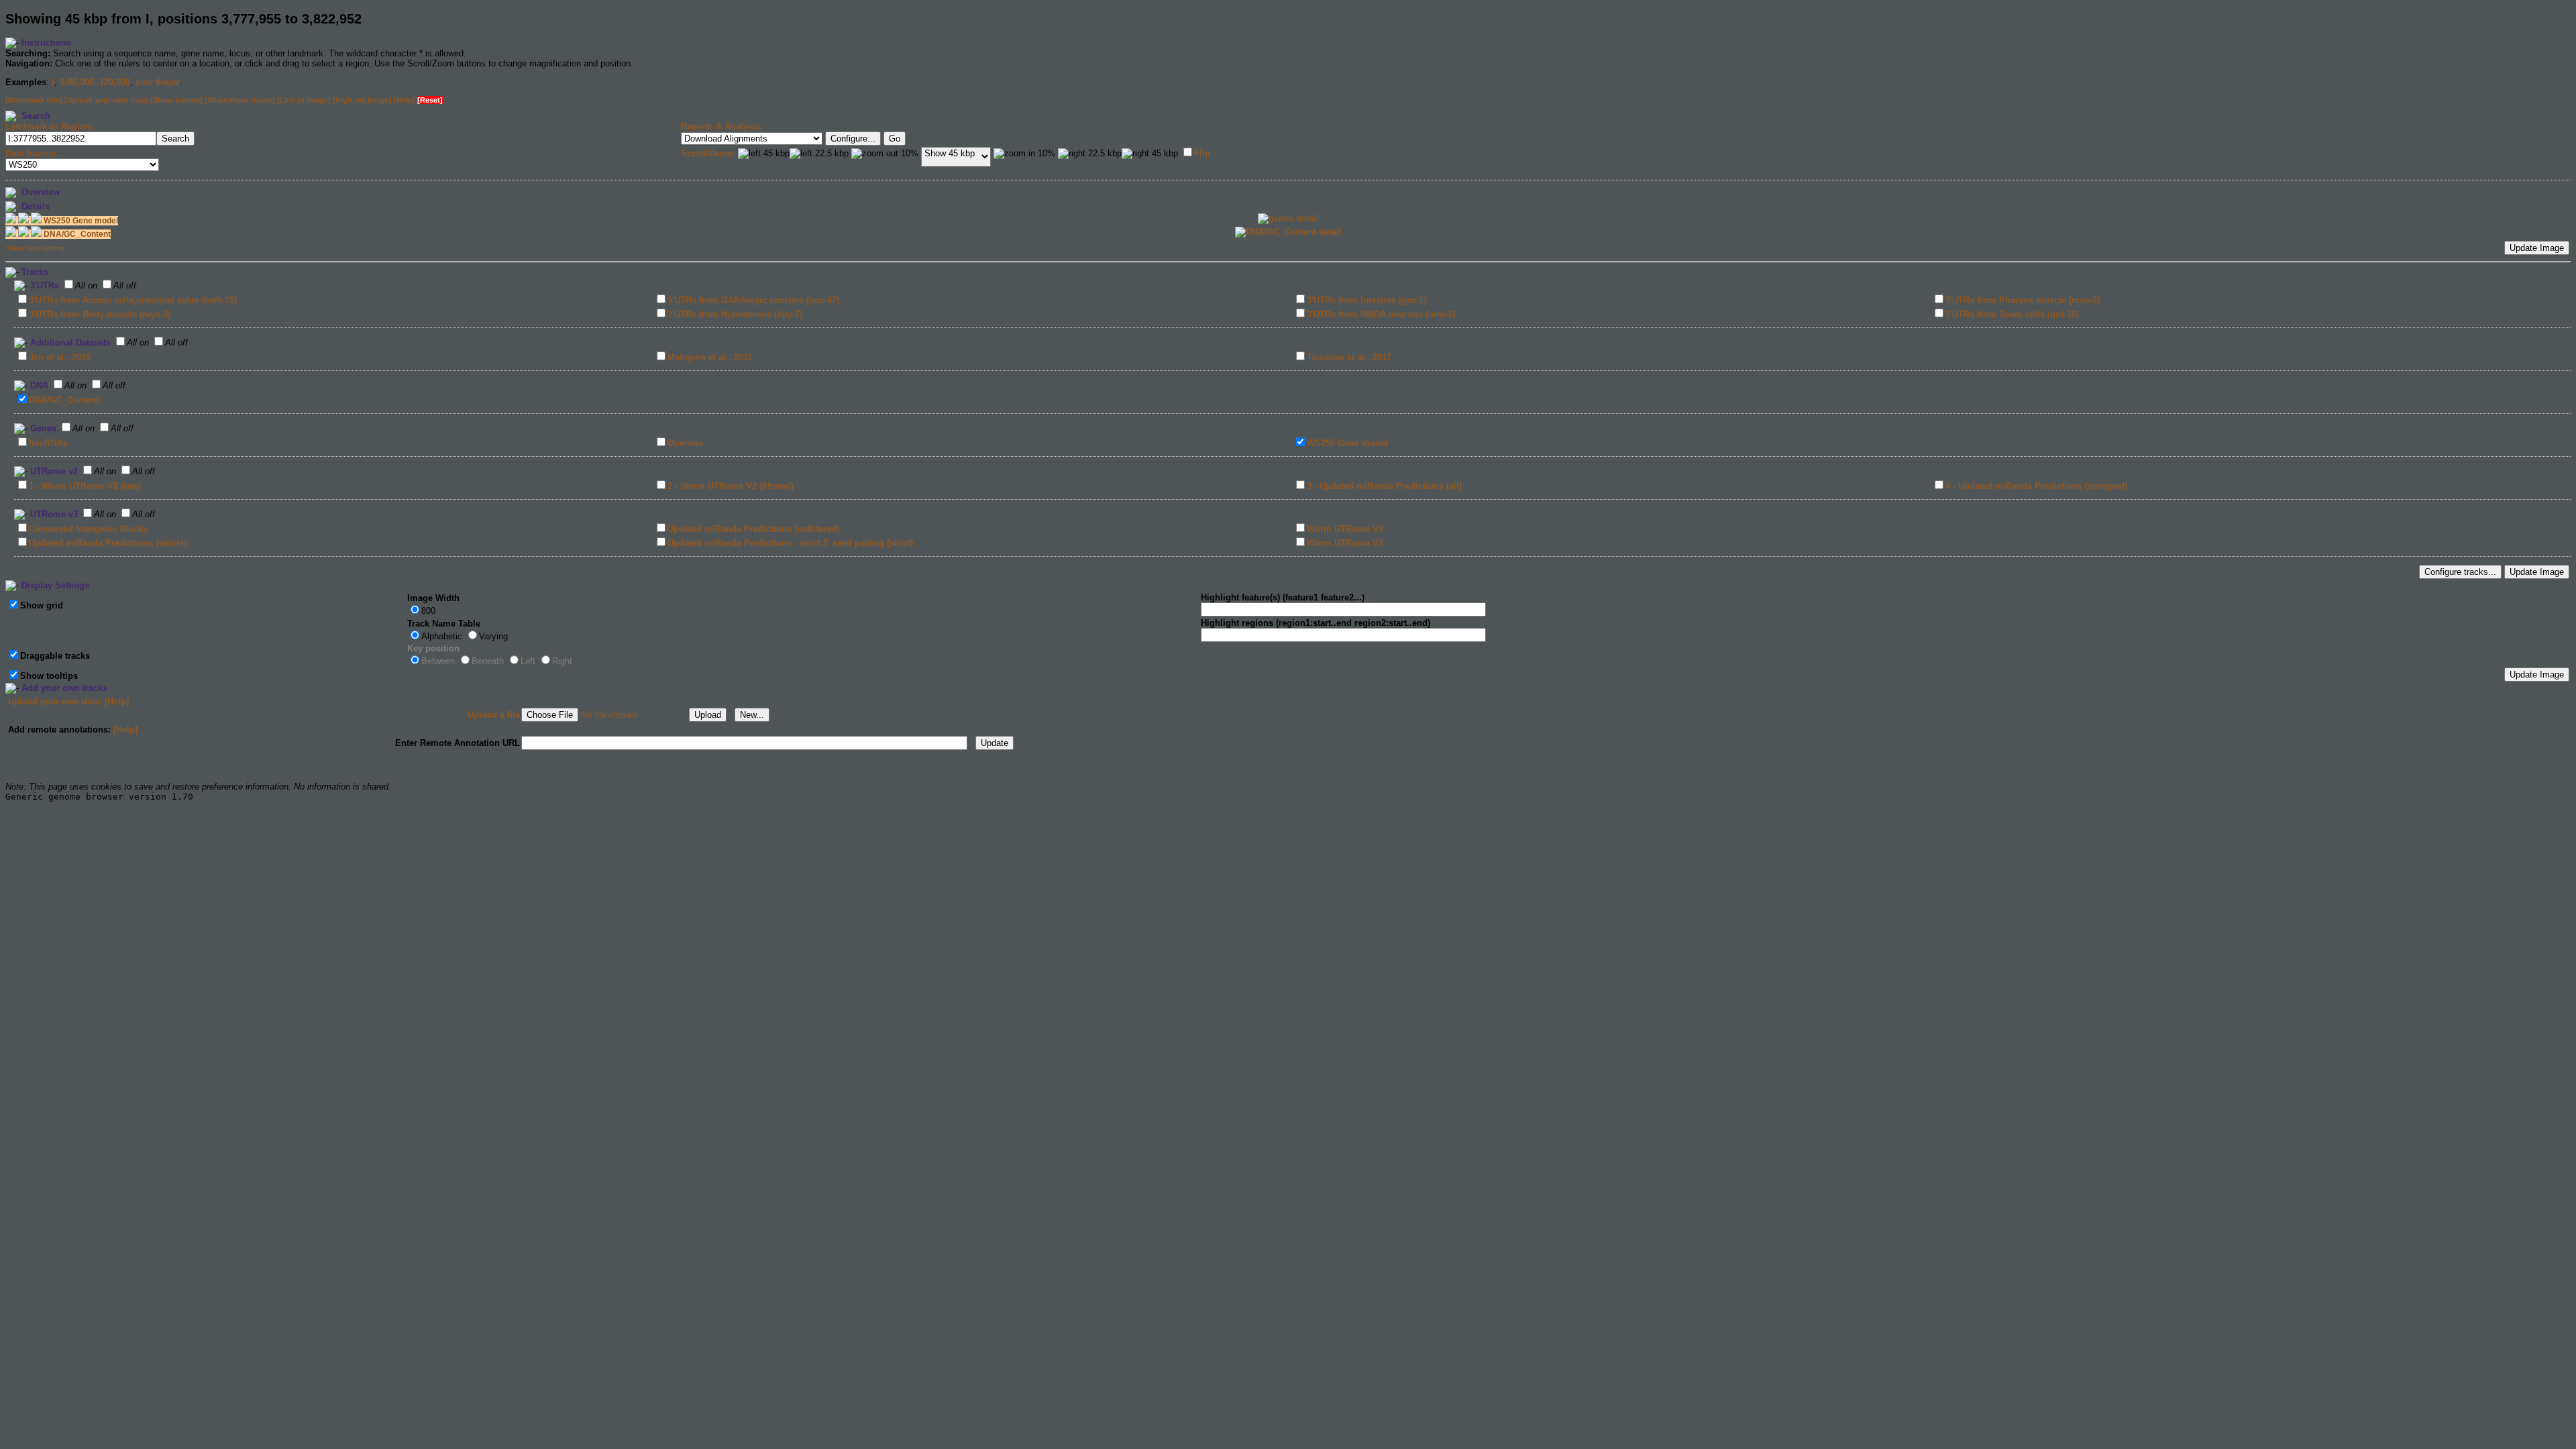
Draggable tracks (55, 656)
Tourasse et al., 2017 (1349, 357)
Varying (493, 636)
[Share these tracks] (240, 100)
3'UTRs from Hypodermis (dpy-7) (735, 314)
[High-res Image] (362, 100)
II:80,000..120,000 (95, 82)
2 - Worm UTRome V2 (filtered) (731, 486)
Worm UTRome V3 (1345, 529)
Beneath (488, 661)
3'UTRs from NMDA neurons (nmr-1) (1381, 314)
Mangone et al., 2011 (710, 357)
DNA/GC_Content (64, 400)
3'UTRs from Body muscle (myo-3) (100, 314)
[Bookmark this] (34, 100)
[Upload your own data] (106, 100)
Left (528, 661)
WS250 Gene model (1347, 443)
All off (125, 285)
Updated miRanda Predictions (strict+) (108, 543)
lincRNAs (48, 443)
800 (428, 611)
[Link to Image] (304, 100)
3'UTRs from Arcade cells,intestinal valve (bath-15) (133, 300)
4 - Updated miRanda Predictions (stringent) (2036, 486)
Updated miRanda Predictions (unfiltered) (753, 529)
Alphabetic (442, 636)
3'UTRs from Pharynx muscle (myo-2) (2023, 300)
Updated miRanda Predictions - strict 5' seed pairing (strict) (790, 543)
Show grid (42, 605)
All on (86, 285)
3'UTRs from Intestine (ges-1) (1366, 300)
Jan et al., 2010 (60, 357)
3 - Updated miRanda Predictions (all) (1384, 486)
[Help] (405, 100)
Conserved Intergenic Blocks (89, 529)
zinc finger (158, 82)
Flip (1202, 153)
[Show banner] (176, 100)
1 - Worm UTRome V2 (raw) (85, 486)
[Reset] (430, 100)
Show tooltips (49, 676)
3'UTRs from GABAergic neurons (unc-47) (753, 300)
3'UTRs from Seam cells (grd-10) (2012, 314)
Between (438, 661)
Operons (685, 443)
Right (562, 661)
